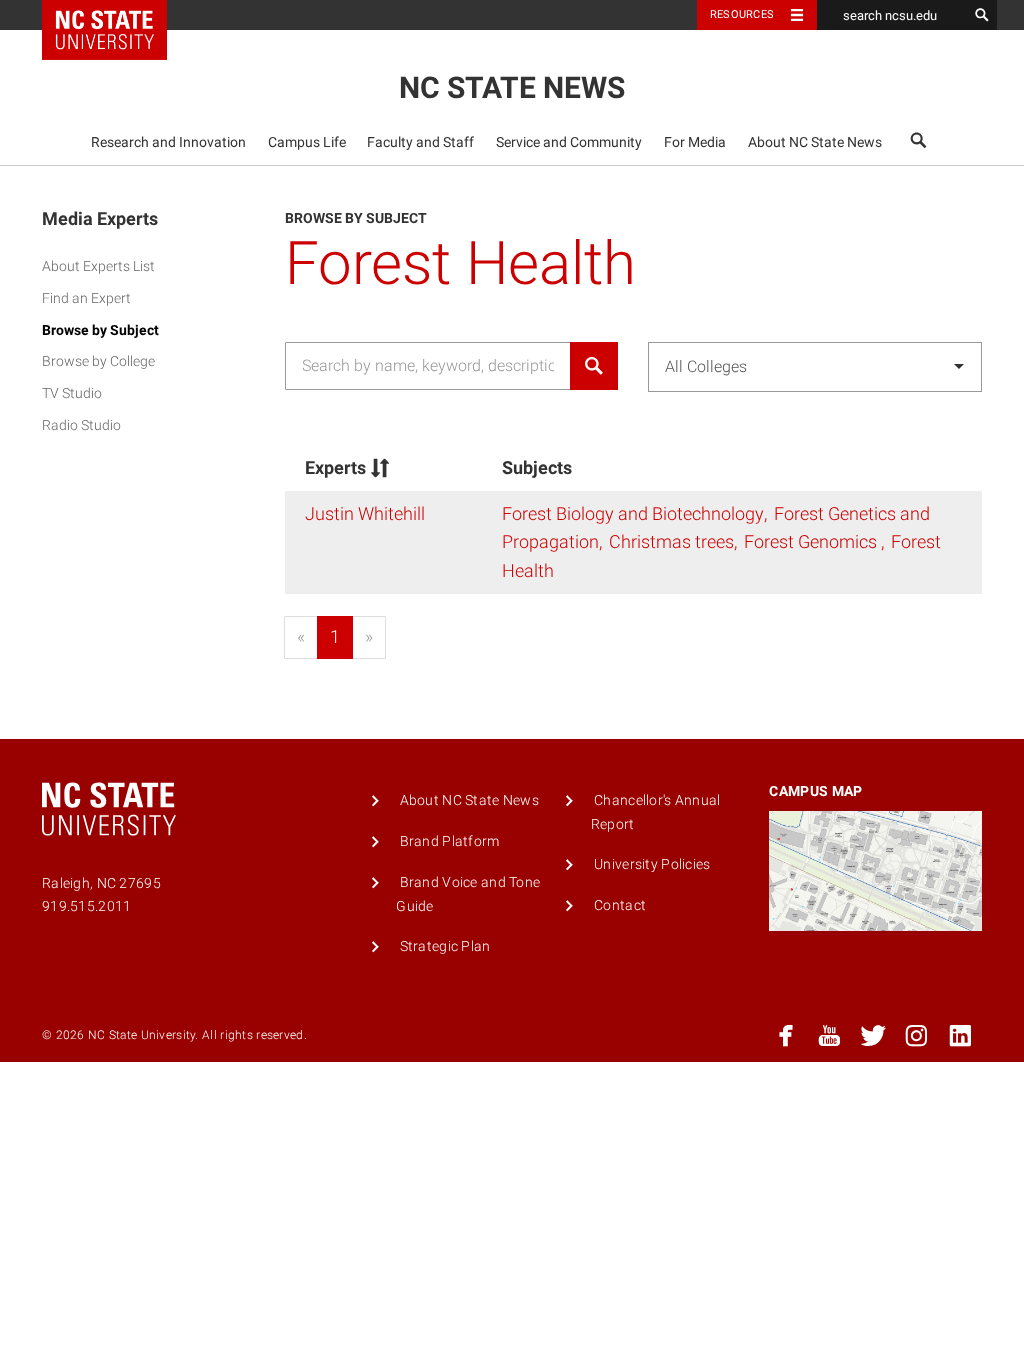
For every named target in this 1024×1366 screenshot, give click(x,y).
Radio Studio (81, 425)
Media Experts (100, 218)
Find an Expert (86, 298)
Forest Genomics (812, 541)
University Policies (652, 864)
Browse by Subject (100, 330)
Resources (742, 14)
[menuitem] (169, 142)
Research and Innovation (168, 142)
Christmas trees (671, 541)
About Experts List (98, 266)
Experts (335, 467)
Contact (620, 905)
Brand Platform (450, 841)
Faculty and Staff (420, 142)
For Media (695, 142)
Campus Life (307, 142)
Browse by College (98, 361)
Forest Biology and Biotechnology (633, 513)
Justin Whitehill (365, 513)
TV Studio (72, 393)
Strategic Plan (445, 946)
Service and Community (569, 142)
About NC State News (815, 142)
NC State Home (117, 15)
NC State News (512, 87)
